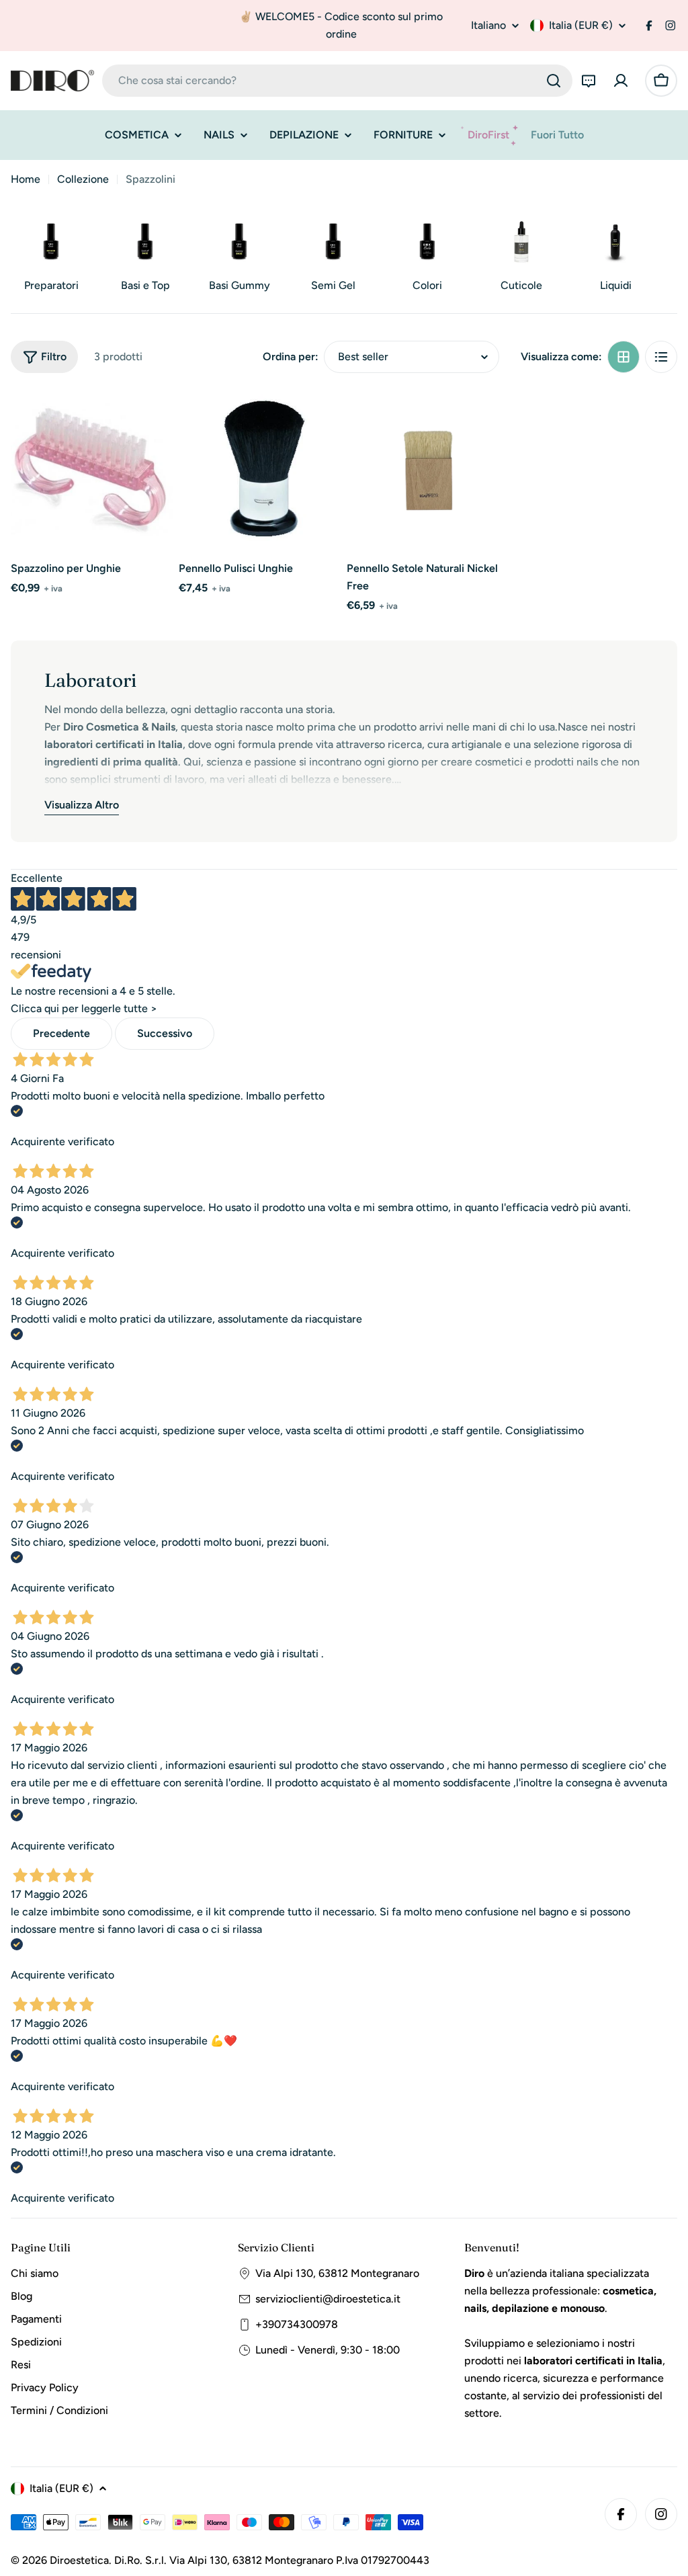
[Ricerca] (554, 81)
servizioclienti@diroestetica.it (328, 2299)
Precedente (61, 1033)
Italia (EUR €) (581, 25)
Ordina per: (291, 357)
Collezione (83, 179)
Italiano (488, 26)
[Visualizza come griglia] (623, 357)
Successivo (165, 1033)
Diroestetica (79, 2560)
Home (26, 179)
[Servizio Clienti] (589, 81)
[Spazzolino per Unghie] (92, 470)
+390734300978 (297, 2324)
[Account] (621, 81)
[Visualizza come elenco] (661, 357)
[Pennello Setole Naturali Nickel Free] (428, 470)
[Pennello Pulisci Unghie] (260, 470)
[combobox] (337, 81)
